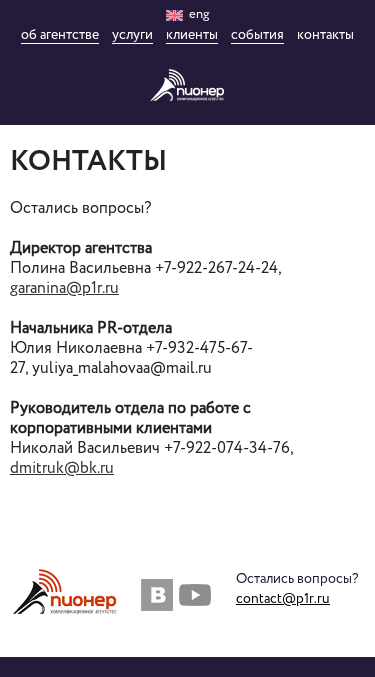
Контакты (325, 35)
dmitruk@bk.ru (62, 468)
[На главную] (187, 85)
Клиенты (192, 36)
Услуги (132, 36)
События (257, 36)
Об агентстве (60, 36)
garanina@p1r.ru (64, 288)
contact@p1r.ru (283, 599)
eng (197, 14)
